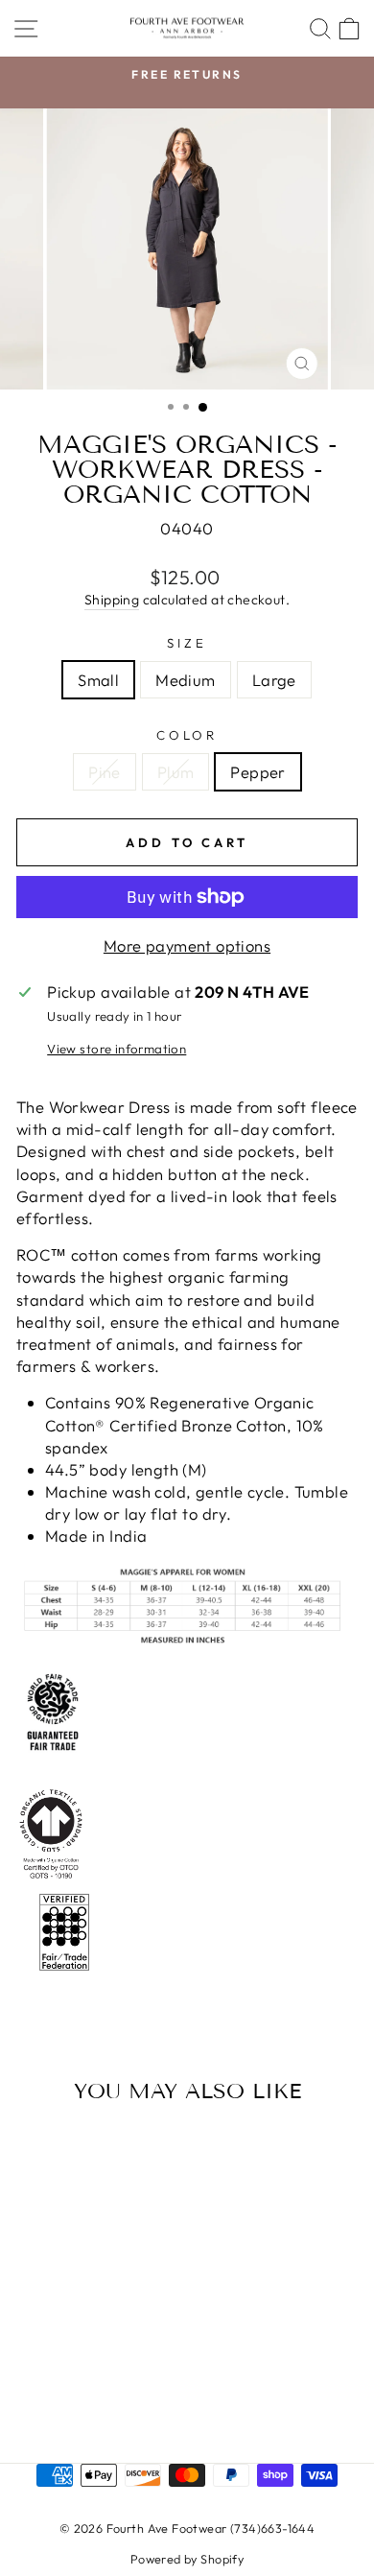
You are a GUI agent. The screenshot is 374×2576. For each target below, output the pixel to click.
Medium (185, 680)
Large (274, 680)
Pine (105, 772)
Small (98, 680)
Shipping (112, 600)
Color (187, 735)
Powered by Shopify (187, 2559)
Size (187, 643)
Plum (176, 772)
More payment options (187, 945)
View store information (117, 1049)
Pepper (257, 772)
